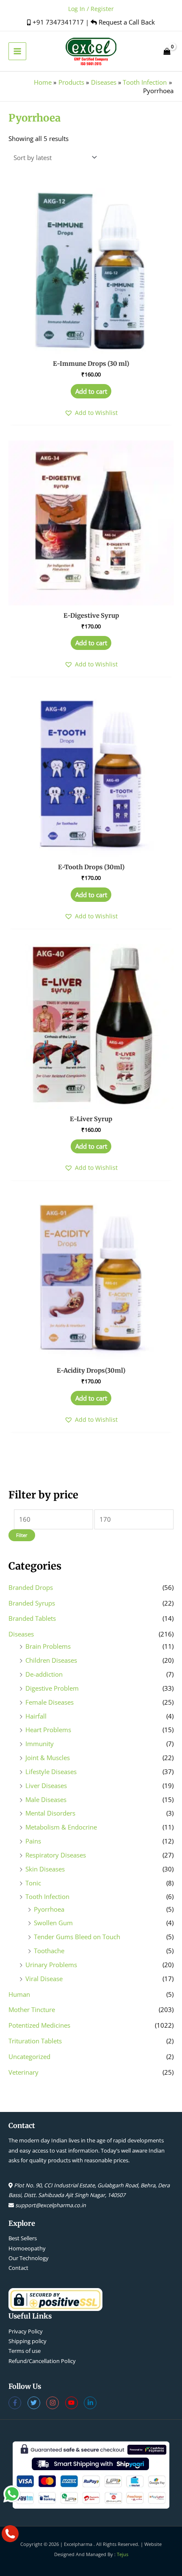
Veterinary (23, 2072)
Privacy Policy (26, 2331)
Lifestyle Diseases (51, 1772)
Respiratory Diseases (56, 1855)
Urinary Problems (51, 1965)
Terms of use (25, 2351)
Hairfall (36, 1716)
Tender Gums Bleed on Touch (77, 1937)
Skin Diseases (45, 1869)
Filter (22, 1535)
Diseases (21, 1634)
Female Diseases (50, 1702)
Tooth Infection (47, 1896)
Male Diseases (46, 1799)
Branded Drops (31, 1587)
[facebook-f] (18, 2403)
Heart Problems (48, 1730)
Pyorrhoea (49, 1909)
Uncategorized (29, 2056)
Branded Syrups (32, 1603)
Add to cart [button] (91, 391)
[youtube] (75, 2403)
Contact (18, 2268)
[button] (91, 413)
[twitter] (37, 2403)
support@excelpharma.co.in (51, 2205)
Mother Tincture (32, 2009)
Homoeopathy (27, 2248)
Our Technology (29, 2258)
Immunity (40, 1744)
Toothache (49, 1951)
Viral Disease (44, 1979)
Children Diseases (51, 1660)
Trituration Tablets (35, 2041)
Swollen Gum (53, 1923)
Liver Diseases (46, 1786)
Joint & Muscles (48, 1758)
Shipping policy (28, 2341)
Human (19, 1994)
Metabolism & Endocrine (61, 1827)
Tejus (123, 2554)
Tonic (33, 1883)
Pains (33, 1841)
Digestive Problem (52, 1688)
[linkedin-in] (91, 2403)
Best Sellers (23, 2238)
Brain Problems (48, 1646)
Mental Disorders (50, 1813)
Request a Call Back (126, 22)
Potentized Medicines (39, 2025)
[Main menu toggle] (17, 51)
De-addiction (44, 1674)
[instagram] (56, 2403)
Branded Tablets (32, 1618)
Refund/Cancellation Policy (42, 2361)
